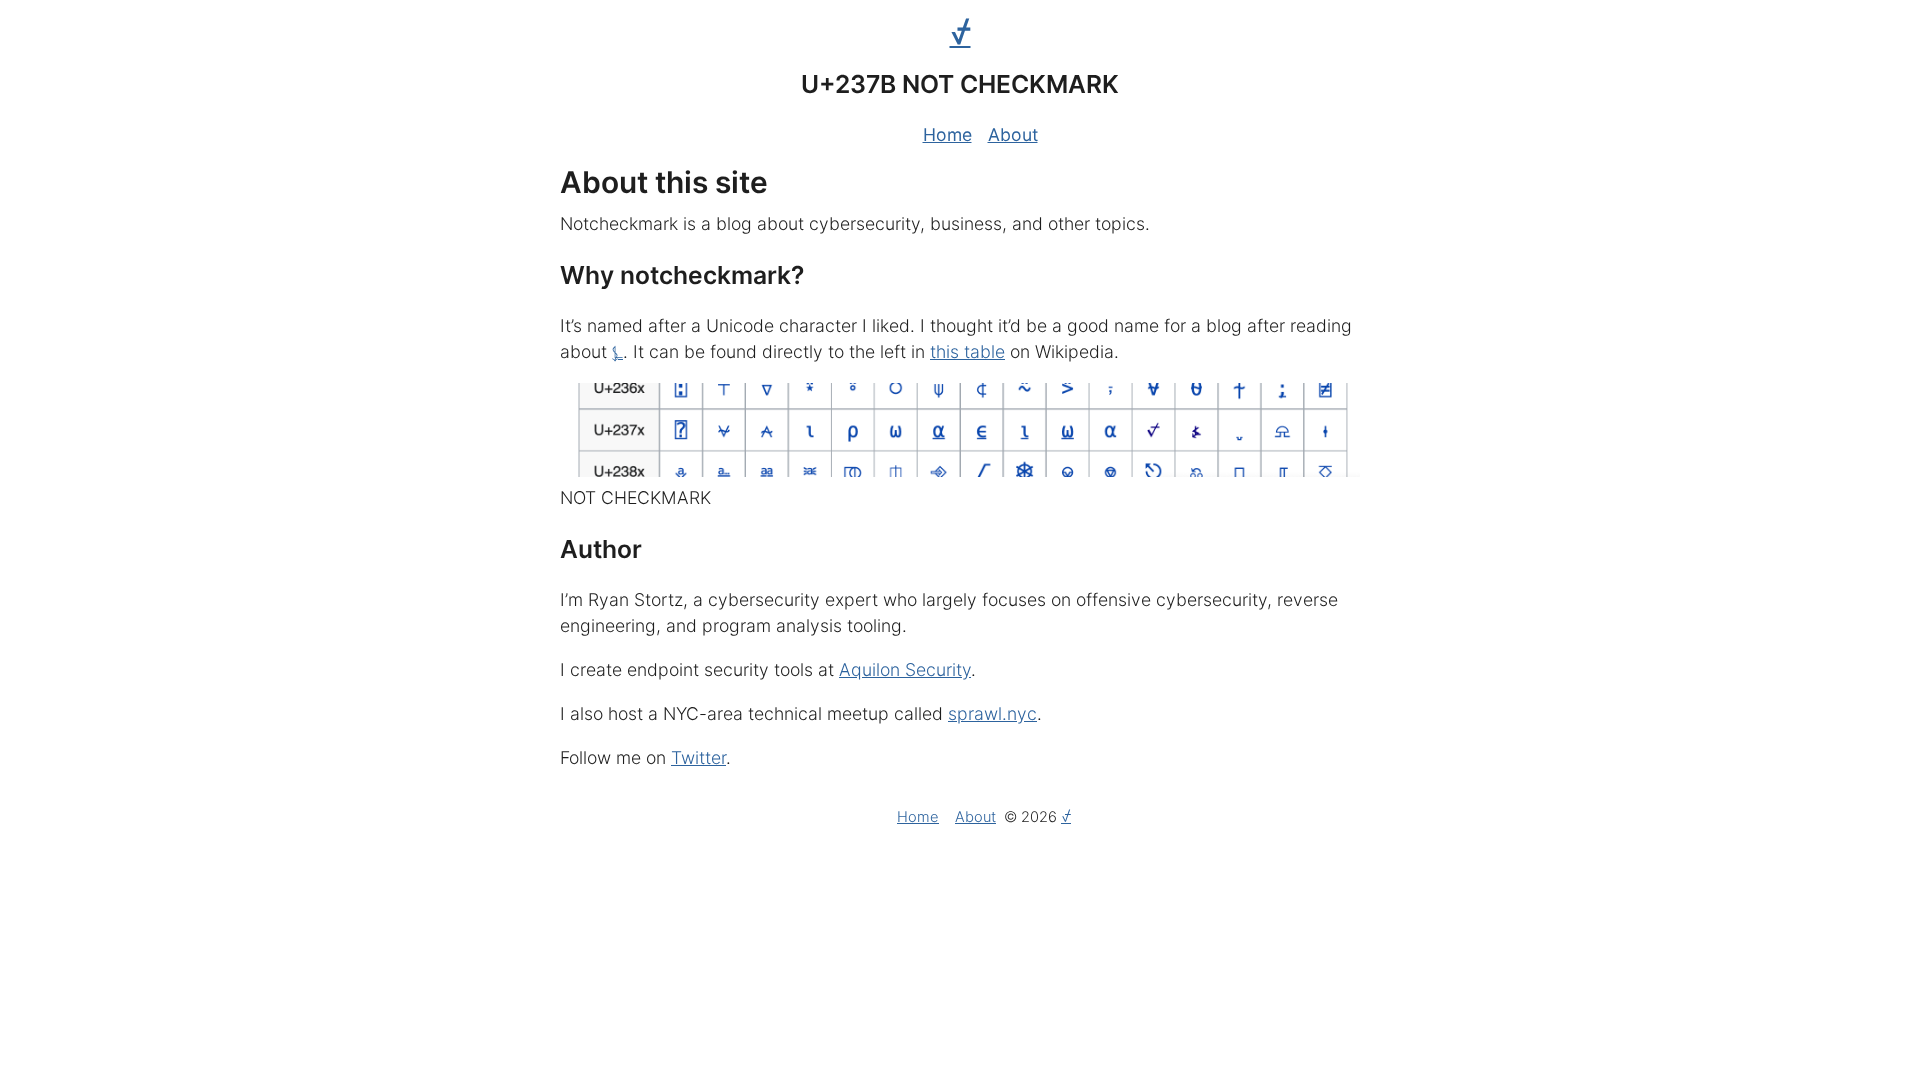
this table (967, 351)
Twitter (698, 757)
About (1013, 134)
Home (947, 134)
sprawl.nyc (992, 713)
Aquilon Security (905, 669)
